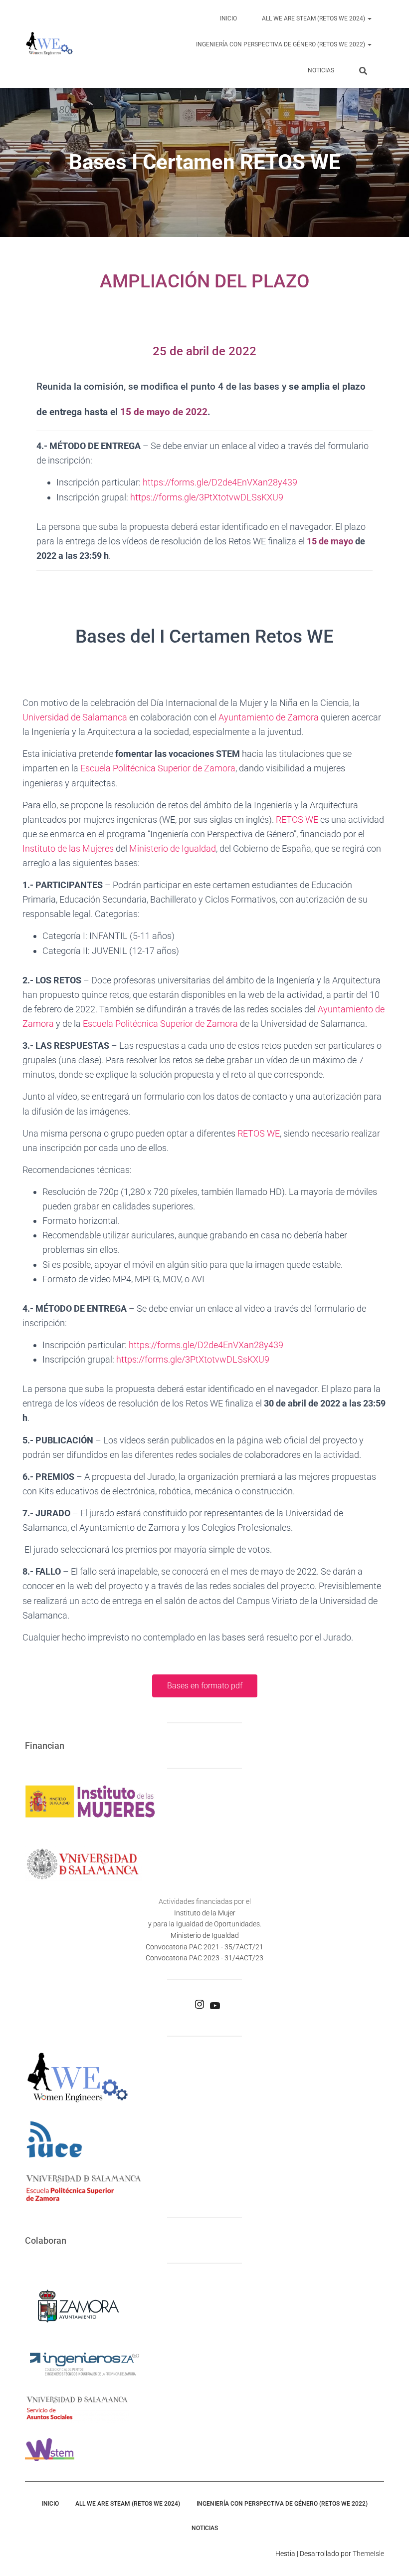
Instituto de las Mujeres (68, 848)
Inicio (228, 18)
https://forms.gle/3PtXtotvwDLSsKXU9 (207, 497)
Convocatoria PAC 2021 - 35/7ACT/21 (204, 1947)
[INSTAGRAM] (200, 2007)
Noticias (321, 70)
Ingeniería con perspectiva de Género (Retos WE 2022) (281, 44)
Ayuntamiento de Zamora (269, 717)
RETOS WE (297, 820)
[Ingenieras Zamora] (49, 44)
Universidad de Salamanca (75, 717)
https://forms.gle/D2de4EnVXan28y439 (220, 482)
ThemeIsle (368, 2554)
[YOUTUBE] (215, 2009)
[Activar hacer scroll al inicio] (389, 2556)
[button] (369, 18)
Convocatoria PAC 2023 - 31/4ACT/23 (204, 1958)
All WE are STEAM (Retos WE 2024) (314, 18)
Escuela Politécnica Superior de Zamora (158, 768)
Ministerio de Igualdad (173, 848)
